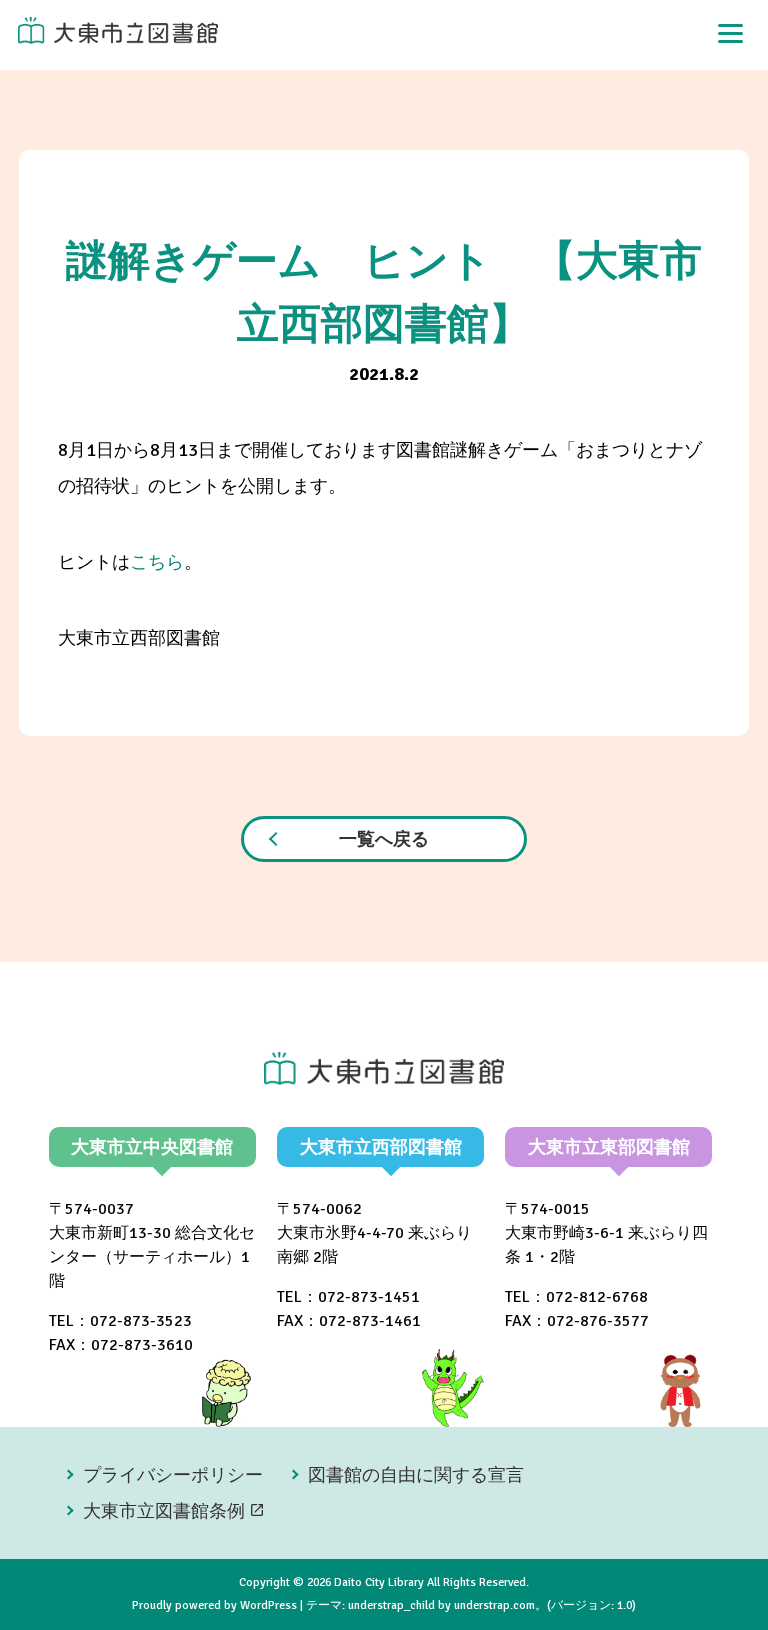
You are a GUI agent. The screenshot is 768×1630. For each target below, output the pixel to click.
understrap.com (494, 1605)
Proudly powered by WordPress (214, 1605)
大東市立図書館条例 (164, 1511)
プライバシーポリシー (173, 1475)
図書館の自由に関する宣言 (416, 1475)
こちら (157, 562)
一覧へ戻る (384, 839)
